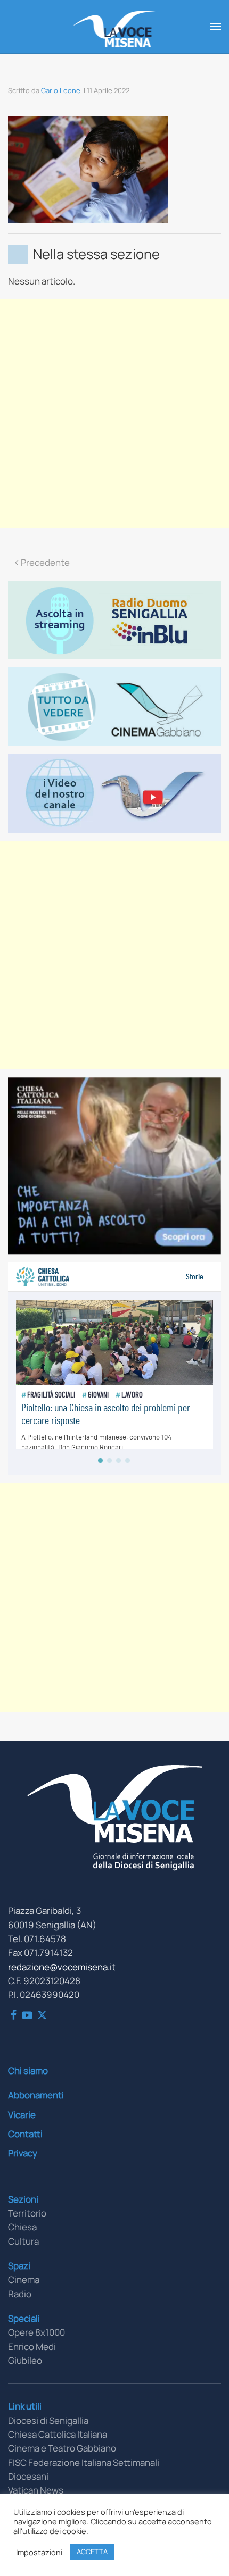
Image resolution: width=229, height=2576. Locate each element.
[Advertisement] (114, 413)
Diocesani (28, 2476)
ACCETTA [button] (92, 2552)
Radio (20, 2294)
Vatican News (36, 2490)
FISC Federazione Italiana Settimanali (84, 2462)
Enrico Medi (32, 2347)
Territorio (27, 2213)
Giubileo (25, 2360)
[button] (216, 27)
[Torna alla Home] (115, 27)
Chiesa (22, 2227)
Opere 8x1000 (36, 2332)
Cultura (23, 2241)
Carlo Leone (61, 90)
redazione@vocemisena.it (62, 1967)
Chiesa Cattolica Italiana (58, 2434)
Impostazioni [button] (39, 2552)
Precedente (45, 562)
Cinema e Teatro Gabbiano (62, 2448)
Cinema (24, 2280)
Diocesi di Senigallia (48, 2420)
